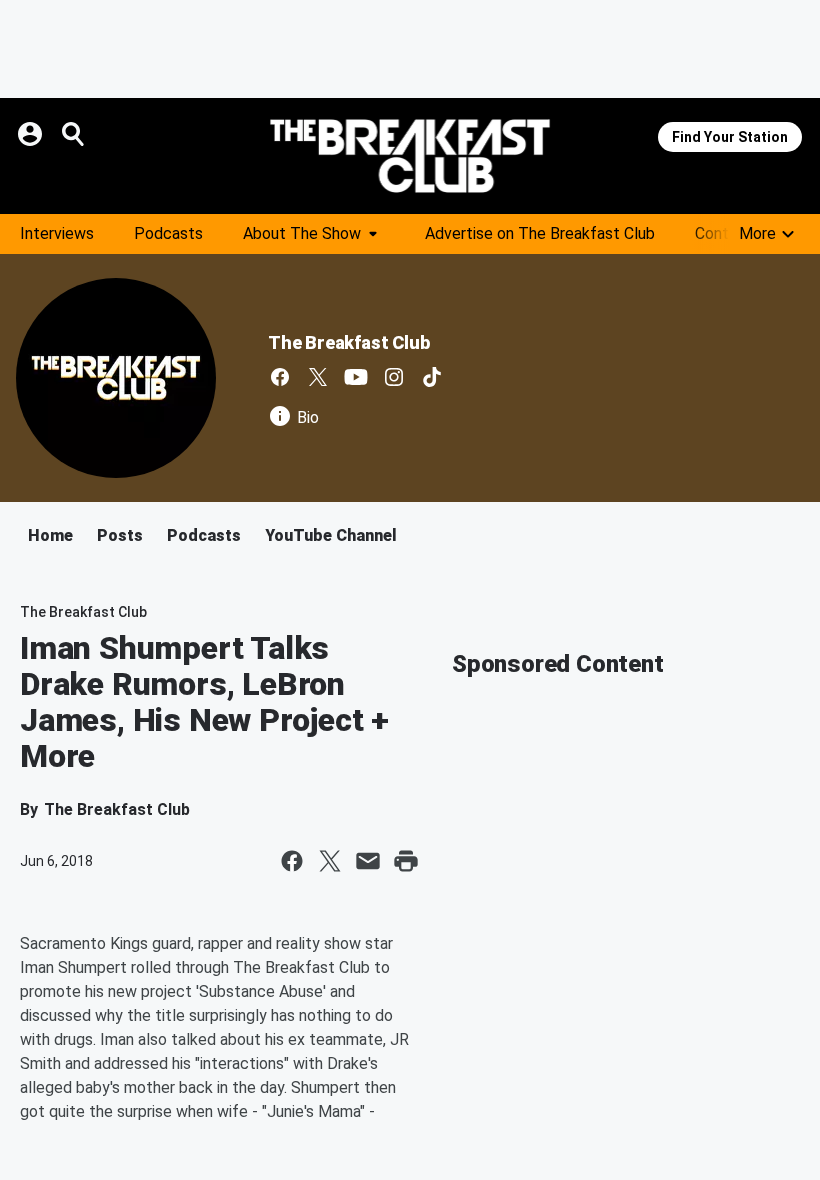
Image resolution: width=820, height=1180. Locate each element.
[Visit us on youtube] (356, 377)
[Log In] (32, 134)
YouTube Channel (331, 535)
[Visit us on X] (318, 377)
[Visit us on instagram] (394, 377)
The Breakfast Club (348, 342)
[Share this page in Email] (368, 861)
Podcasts (168, 233)
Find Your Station (730, 137)
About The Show (302, 233)
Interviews (57, 233)
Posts (120, 535)
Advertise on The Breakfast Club (540, 233)
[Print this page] (406, 861)
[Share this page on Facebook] (292, 861)
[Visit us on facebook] (280, 377)
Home (50, 535)
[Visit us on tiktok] (432, 377)
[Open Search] (74, 134)
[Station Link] (410, 156)
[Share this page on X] (330, 861)
